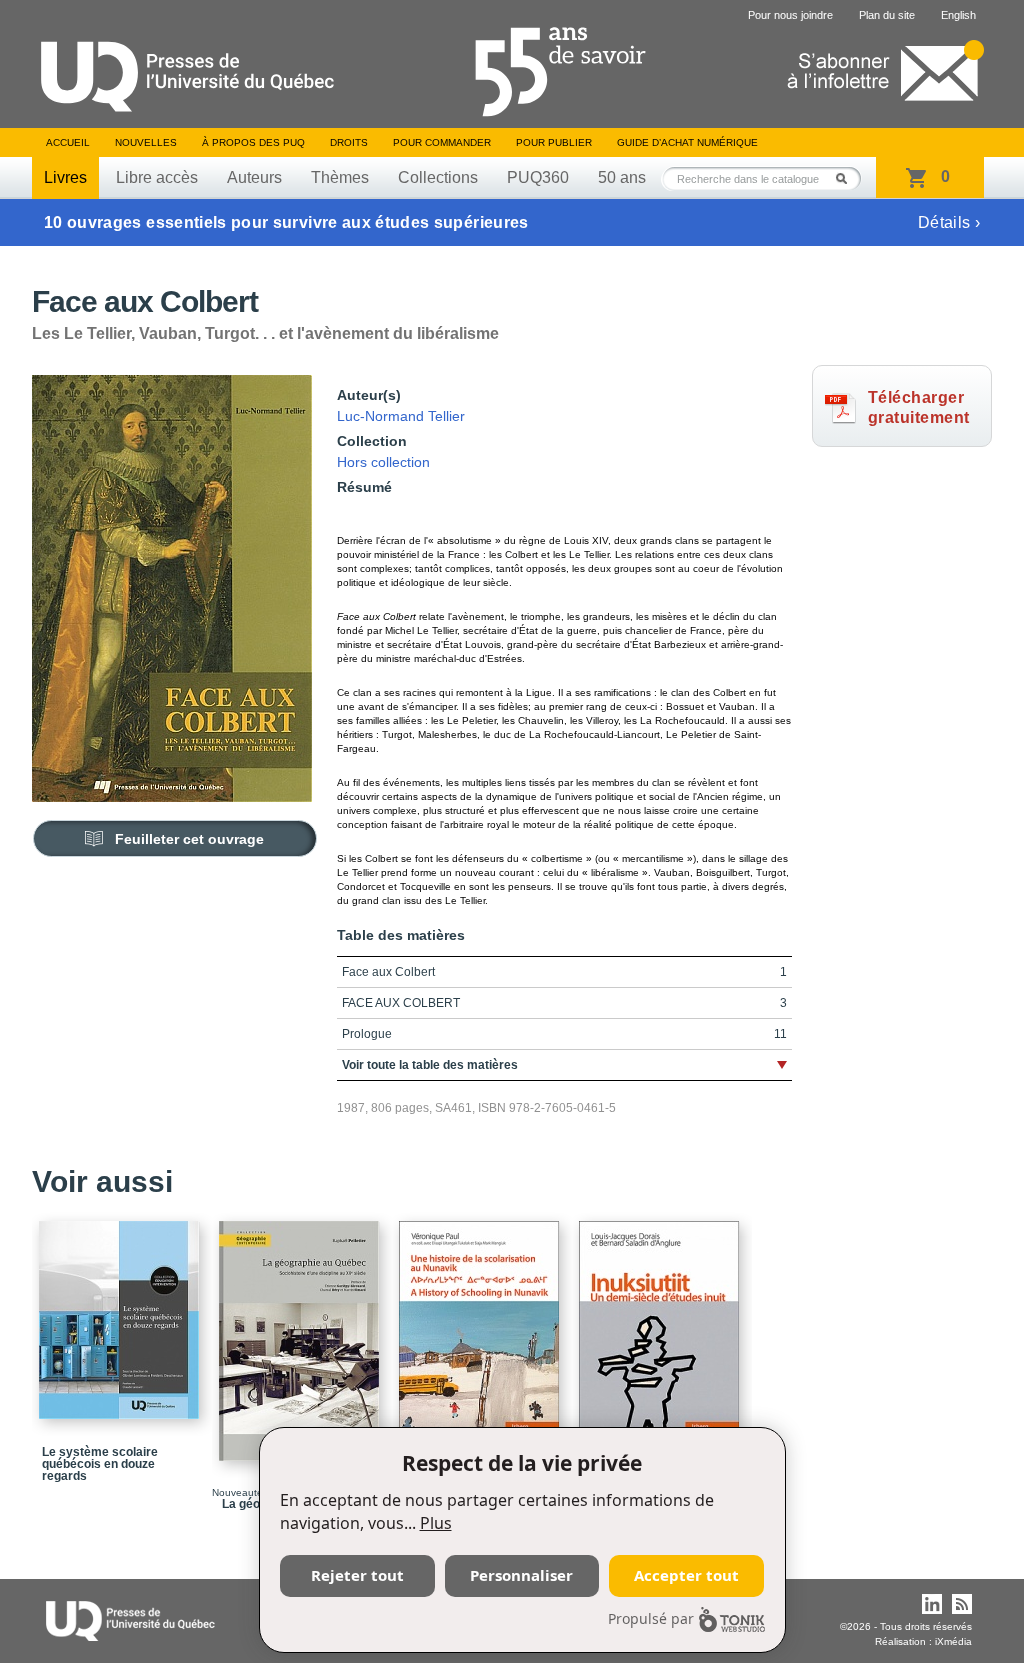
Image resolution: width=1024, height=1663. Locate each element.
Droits (349, 142)
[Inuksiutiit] (662, 1332)
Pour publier (554, 142)
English (958, 15)
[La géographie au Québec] (302, 1332)
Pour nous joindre (790, 15)
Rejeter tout (357, 1575)
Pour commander (442, 142)
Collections (438, 177)
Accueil (68, 142)
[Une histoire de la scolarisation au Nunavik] (482, 1332)
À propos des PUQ (253, 142)
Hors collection (383, 462)
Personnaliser (521, 1575)
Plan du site (887, 15)
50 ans (622, 177)
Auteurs (254, 177)
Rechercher (847, 178)
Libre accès (157, 177)
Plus (436, 1523)
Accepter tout (686, 1575)
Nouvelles (146, 142)
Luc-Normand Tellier (401, 416)
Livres (65, 177)
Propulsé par (651, 1618)
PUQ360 (538, 177)
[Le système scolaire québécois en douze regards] (122, 1311)
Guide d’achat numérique (687, 142)
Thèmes (340, 177)
